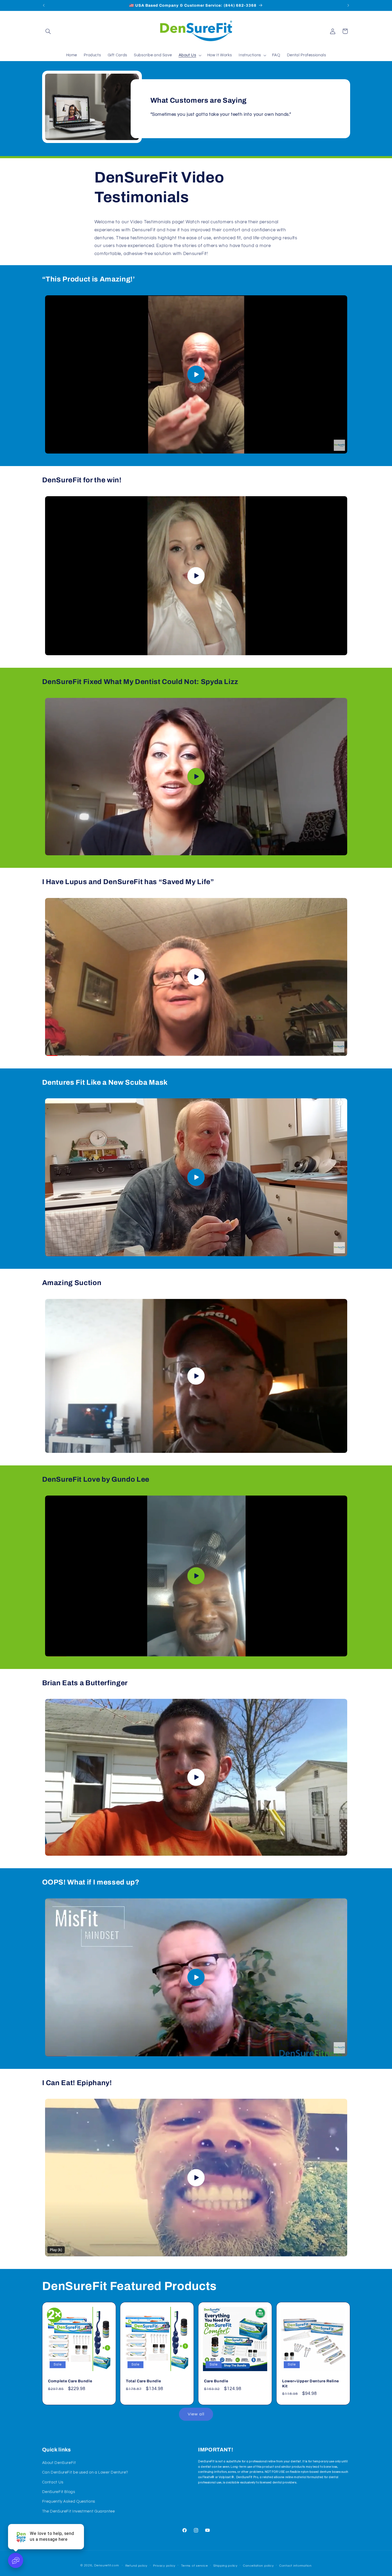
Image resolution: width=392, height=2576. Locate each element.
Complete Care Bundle (70, 2381)
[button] (48, 31)
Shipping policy (225, 2566)
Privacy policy (164, 2566)
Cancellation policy (258, 2566)
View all (196, 2414)
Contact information (295, 2566)
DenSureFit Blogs (59, 2492)
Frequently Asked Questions (69, 2501)
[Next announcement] (348, 5)
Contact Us (53, 2482)
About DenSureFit (59, 2463)
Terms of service (195, 2566)
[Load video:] (196, 374)
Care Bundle (216, 2381)
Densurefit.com (106, 2565)
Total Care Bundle (143, 2381)
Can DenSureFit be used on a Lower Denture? (85, 2472)
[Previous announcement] (44, 5)
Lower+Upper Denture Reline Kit (311, 2383)
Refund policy (137, 2566)
